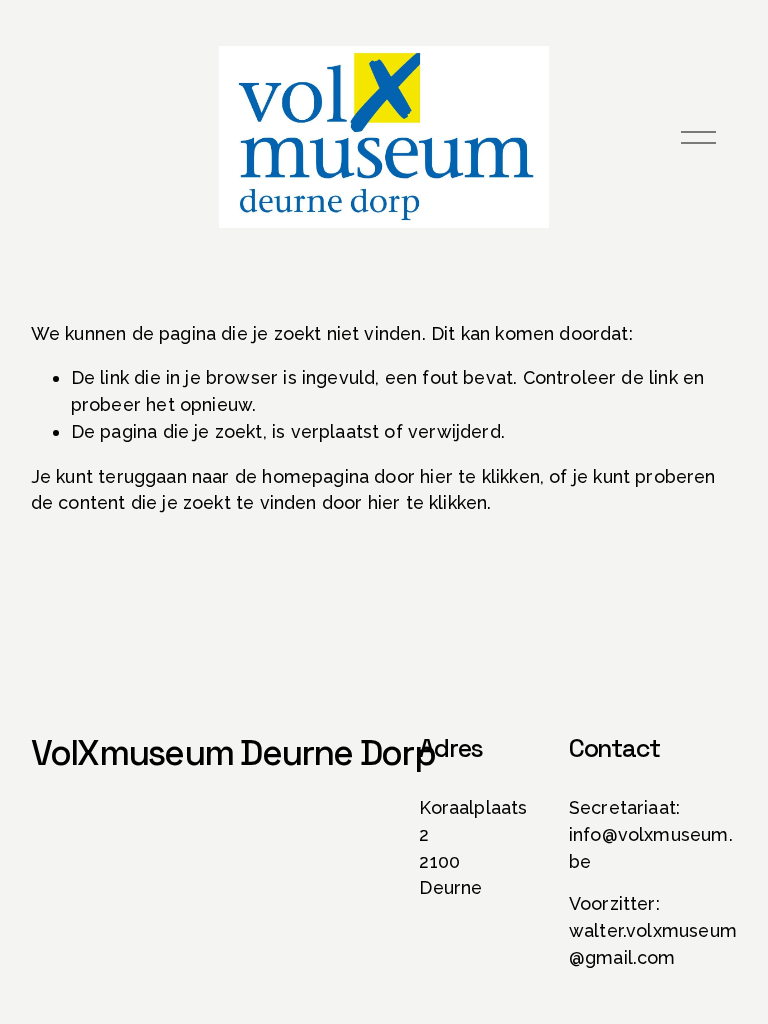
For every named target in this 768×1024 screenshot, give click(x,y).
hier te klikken (480, 476)
